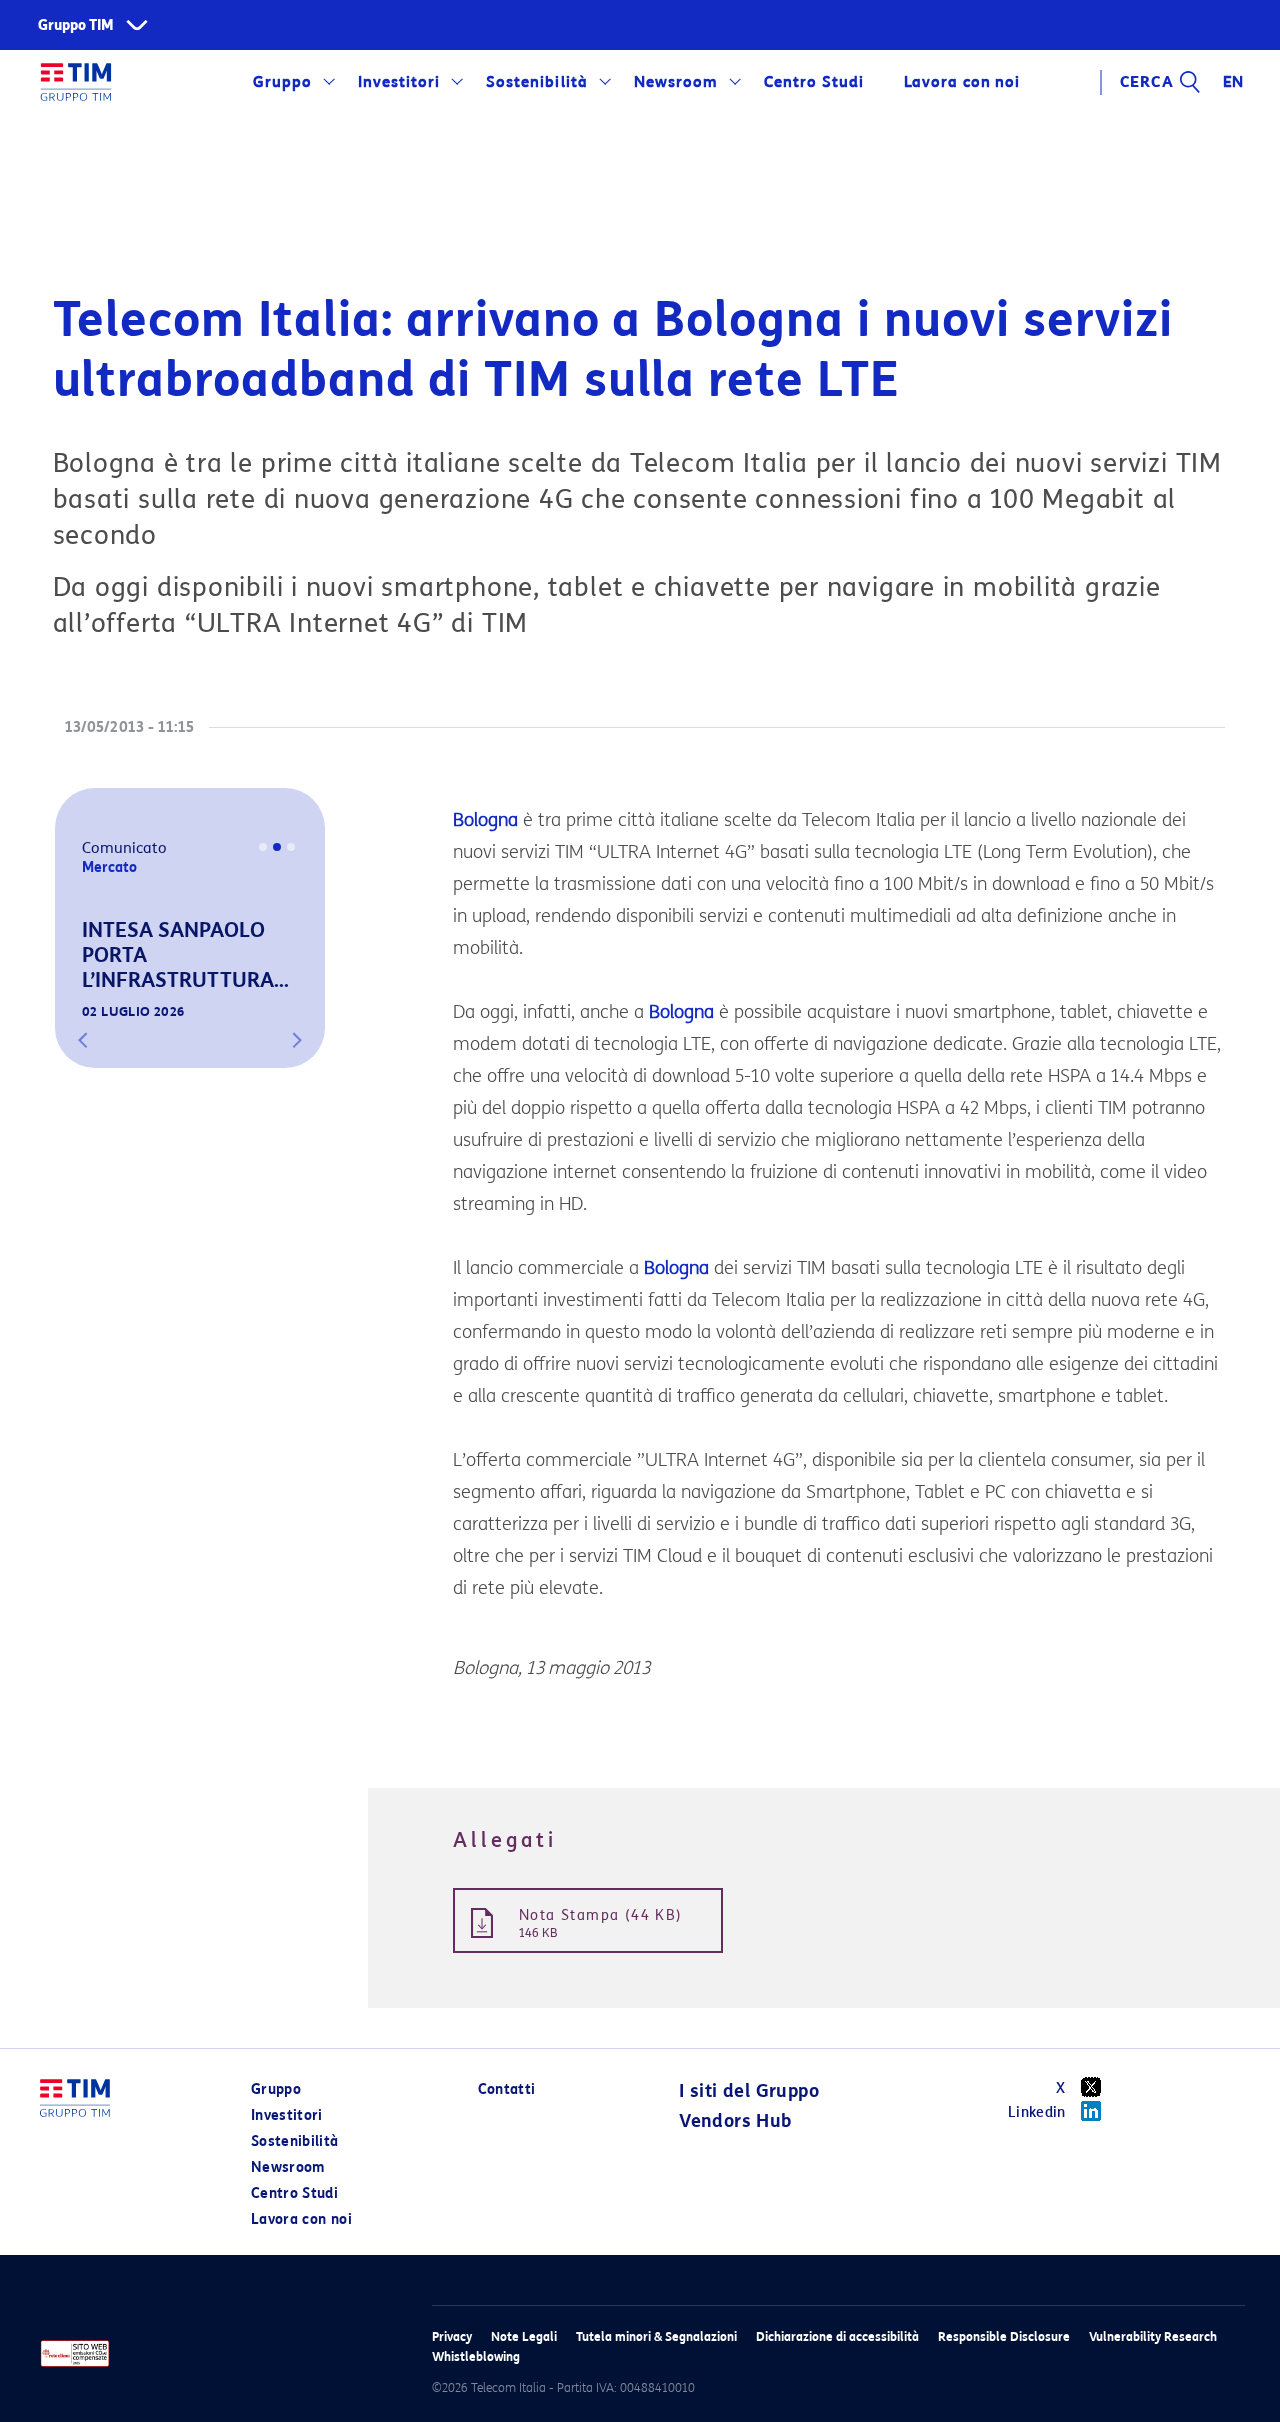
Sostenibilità (536, 82)
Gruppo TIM (76, 25)
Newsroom (676, 82)
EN (1234, 82)
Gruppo (282, 82)
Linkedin (1037, 2112)
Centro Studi (294, 2193)
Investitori (399, 82)
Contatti (507, 2089)
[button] (83, 1040)
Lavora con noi (301, 2219)
